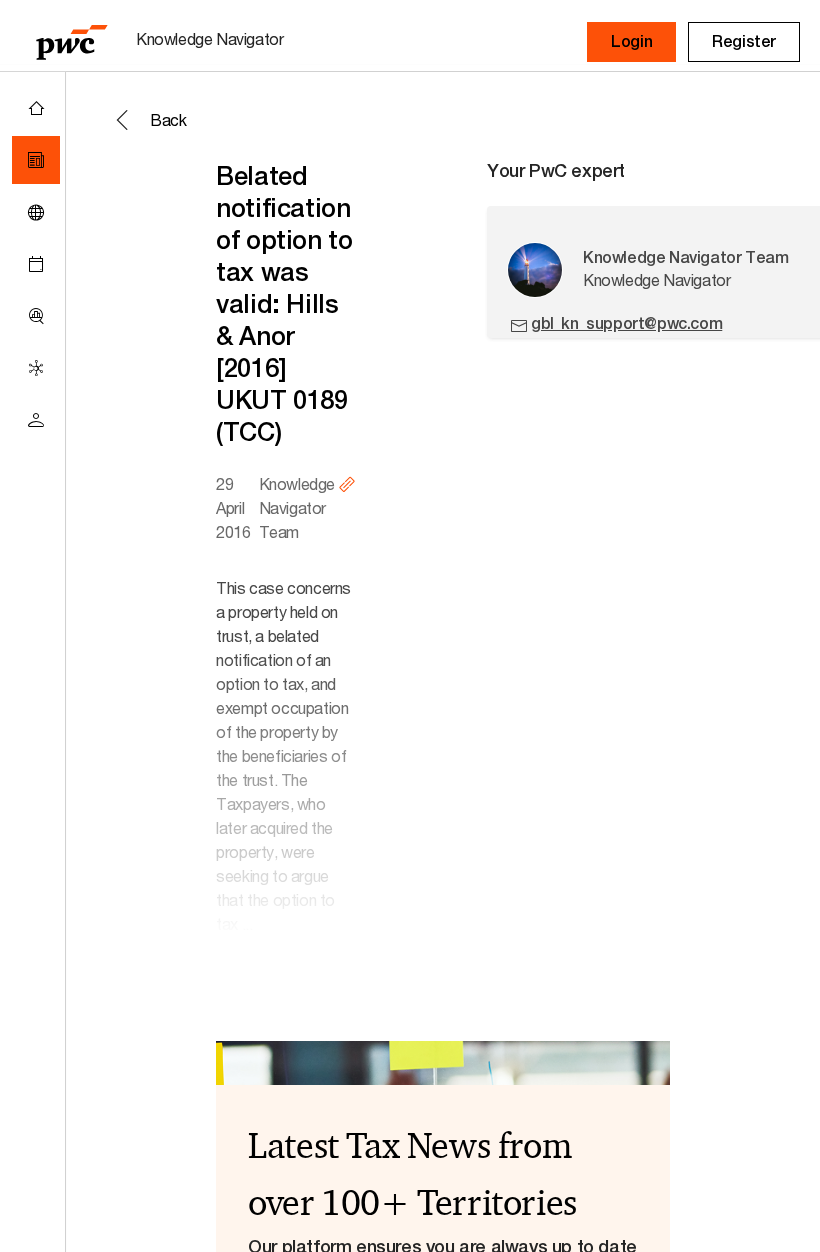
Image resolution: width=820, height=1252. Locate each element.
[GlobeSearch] (36, 212)
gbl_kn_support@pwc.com (626, 323)
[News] (36, 160)
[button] (631, 42)
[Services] (36, 368)
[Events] (36, 264)
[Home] (36, 108)
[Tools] (36, 316)
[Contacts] (36, 420)
